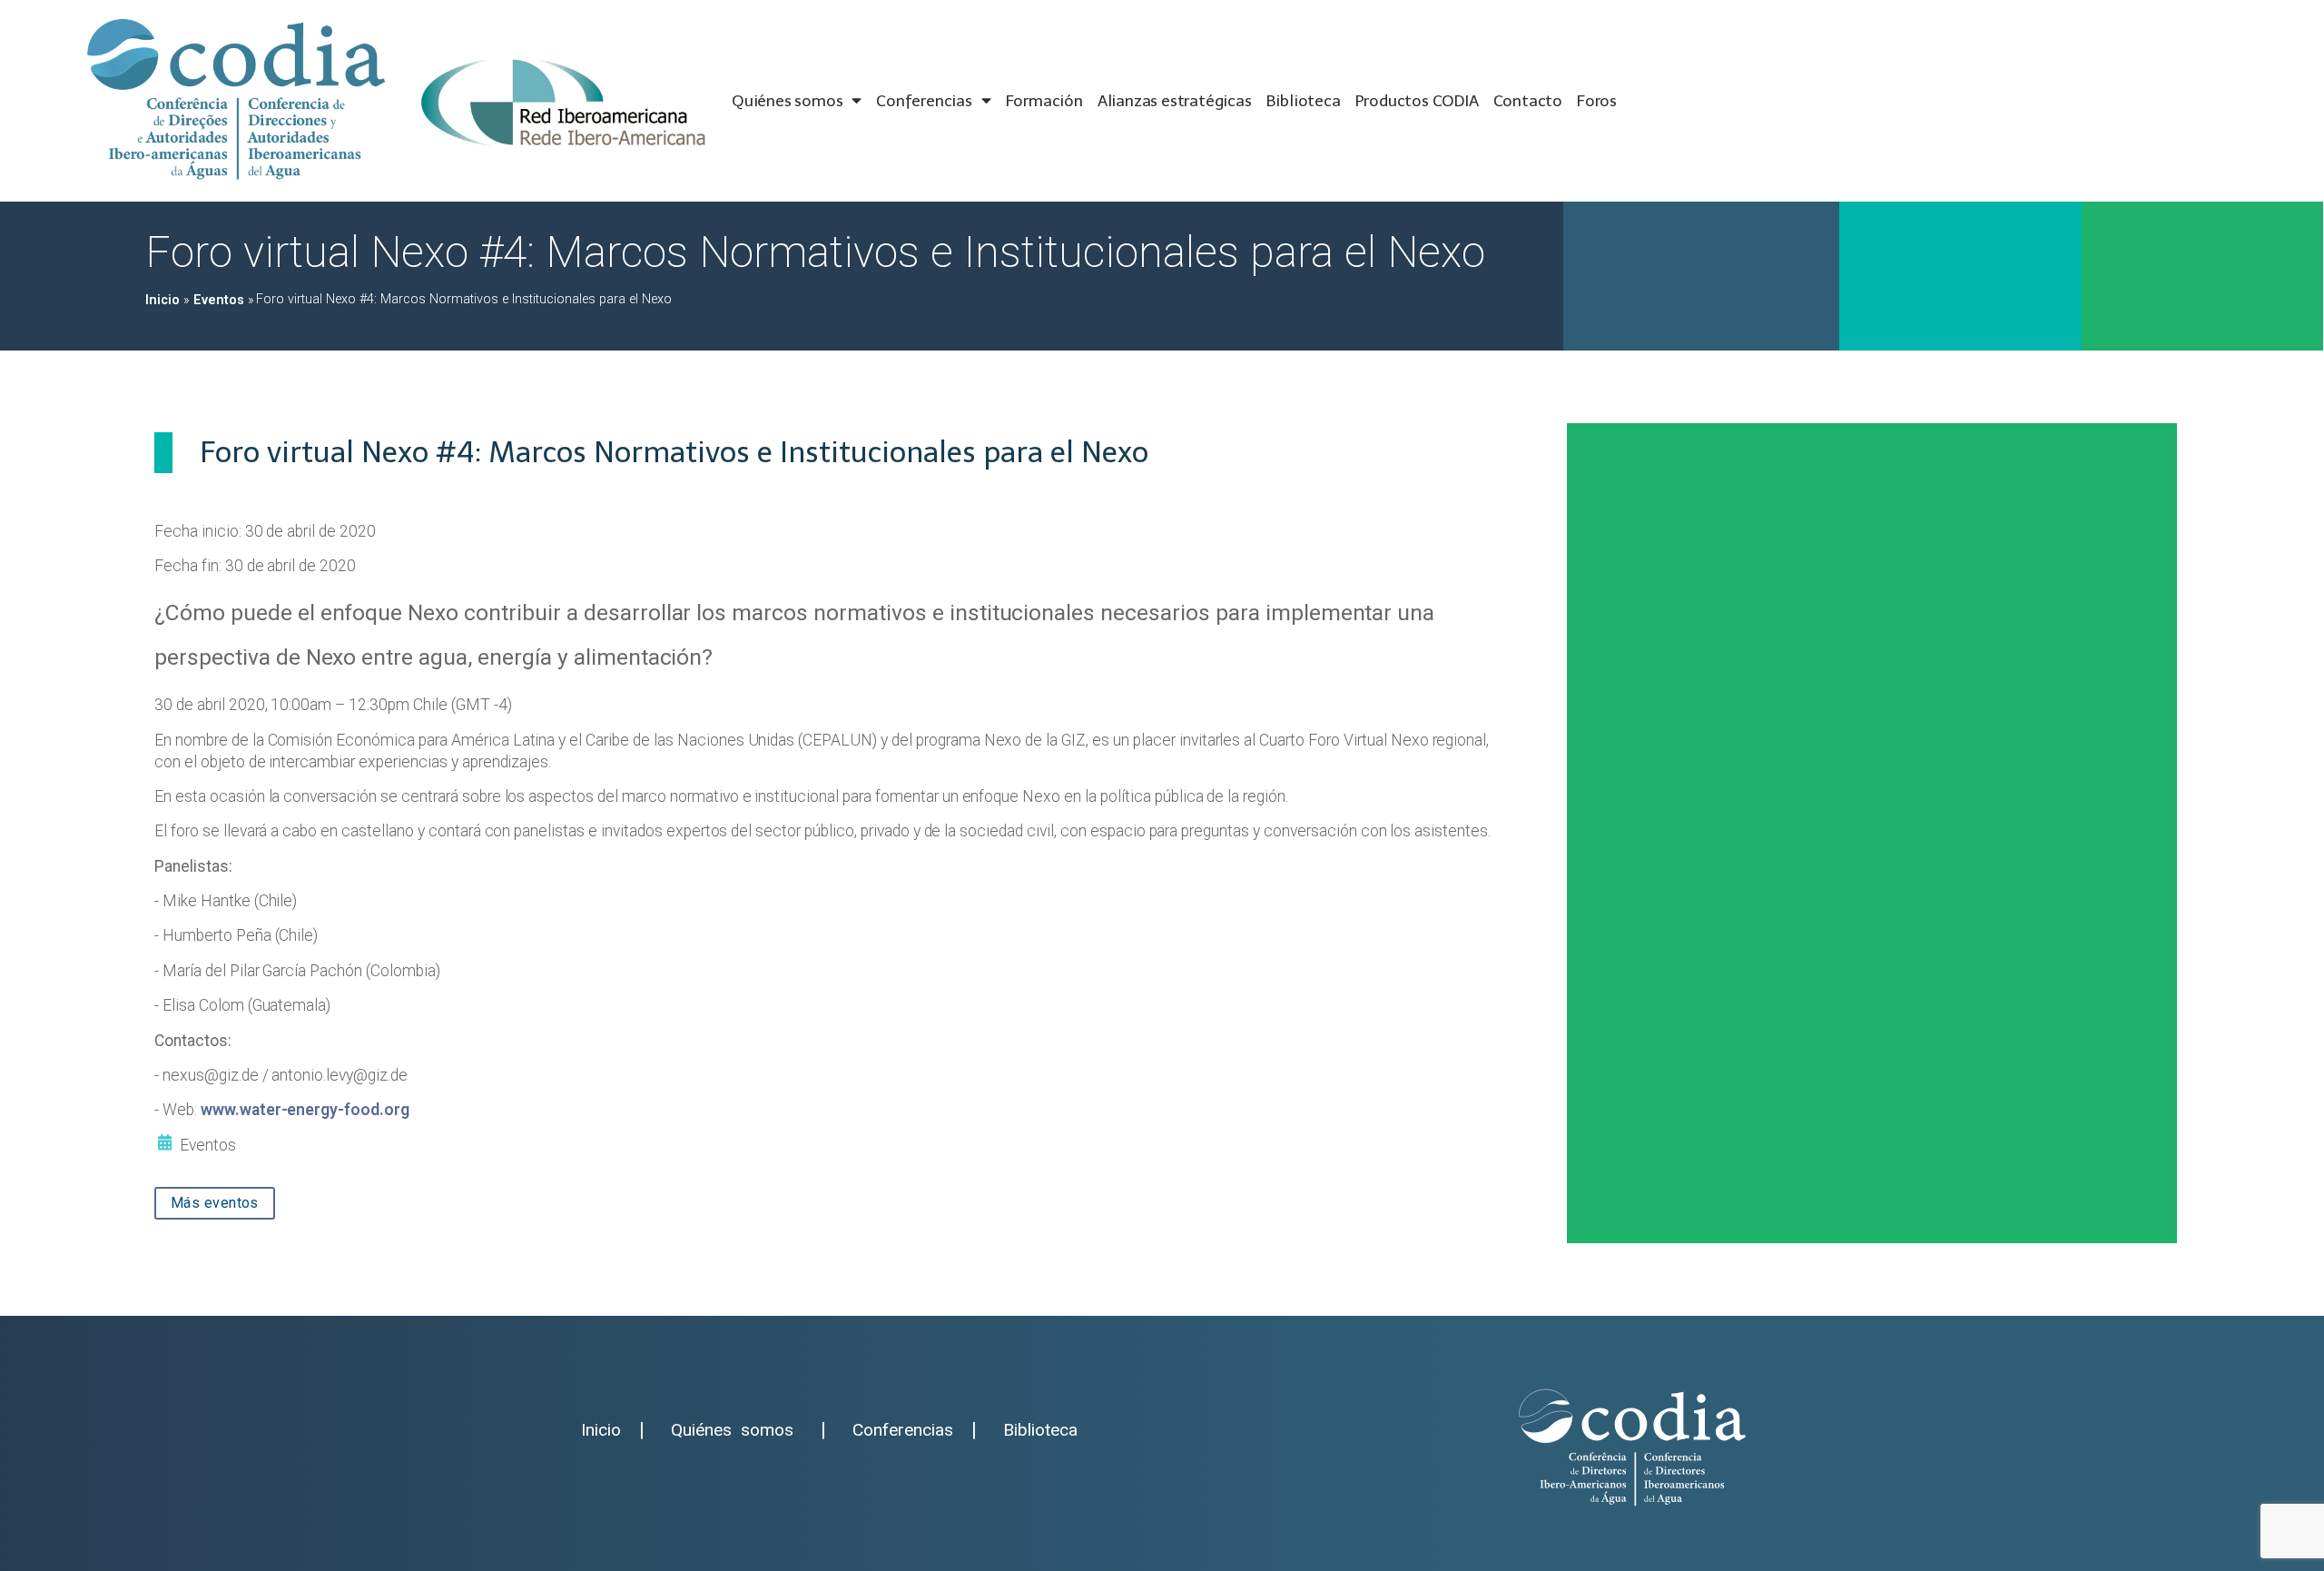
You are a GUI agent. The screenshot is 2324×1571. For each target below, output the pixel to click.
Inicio (162, 300)
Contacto (1528, 101)
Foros (1597, 101)
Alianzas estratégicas (1175, 101)
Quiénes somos (787, 101)
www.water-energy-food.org (305, 1110)
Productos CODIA (1417, 101)
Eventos (219, 300)
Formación (1044, 101)
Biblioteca (1304, 101)
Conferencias (924, 101)
